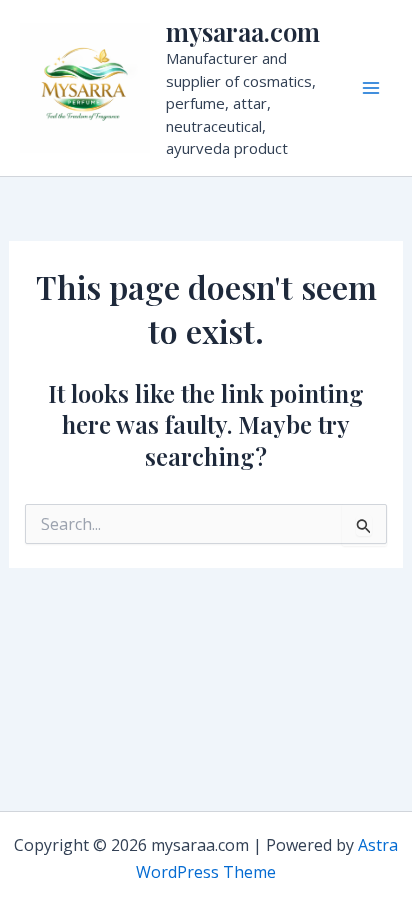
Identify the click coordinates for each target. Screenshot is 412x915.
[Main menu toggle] (371, 88)
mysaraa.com (243, 31)
